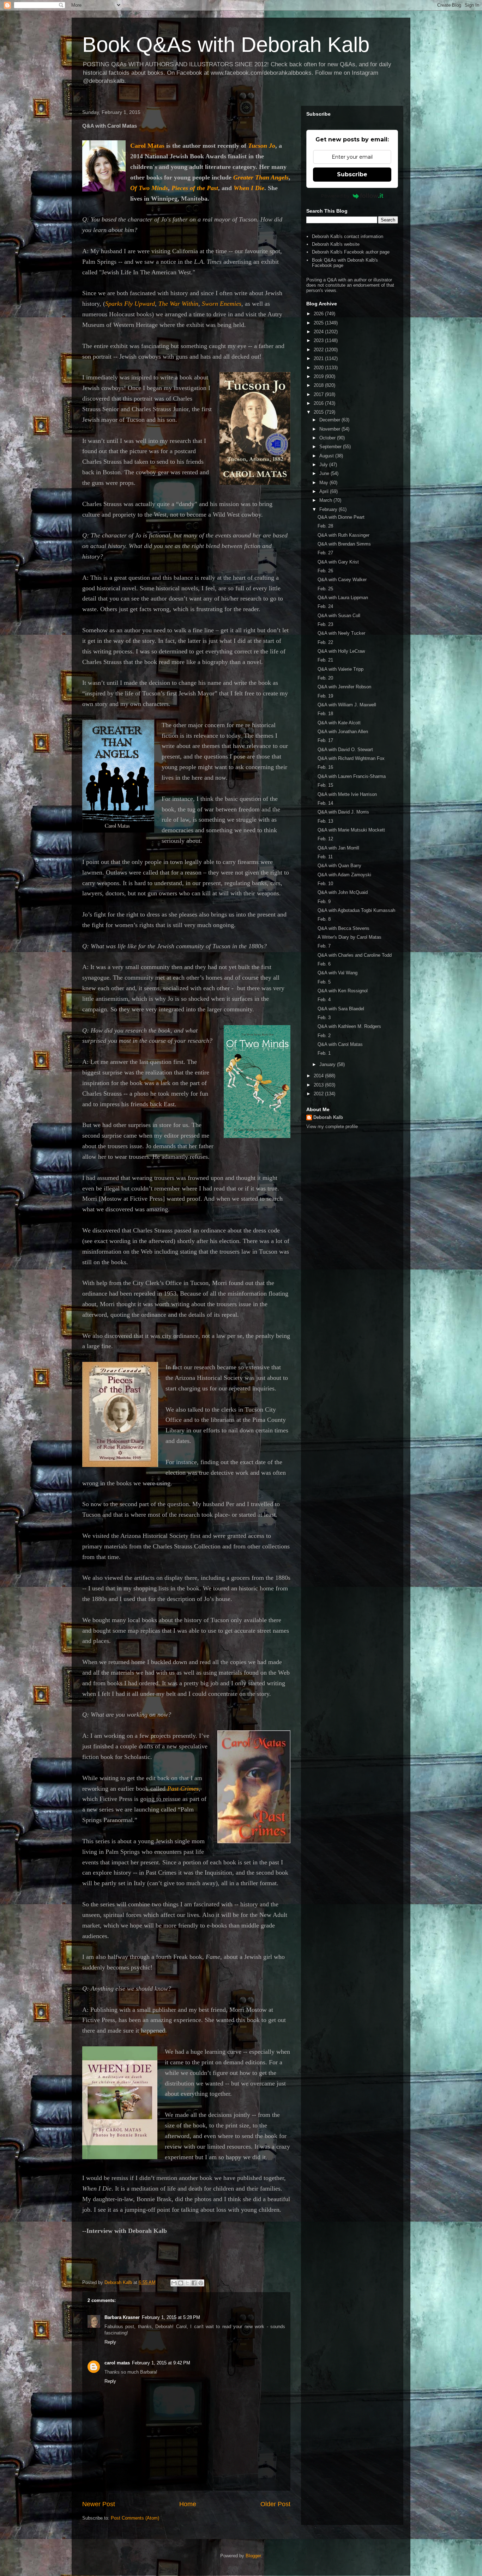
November (330, 429)
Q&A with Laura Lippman (343, 598)
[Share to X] (187, 2283)
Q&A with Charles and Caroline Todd (355, 955)
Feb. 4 (324, 1000)
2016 (319, 403)
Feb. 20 (325, 678)
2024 (319, 332)
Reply (110, 2342)
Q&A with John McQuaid (343, 892)
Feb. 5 (324, 982)
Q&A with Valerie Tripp (341, 669)
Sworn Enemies (222, 304)
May (324, 483)
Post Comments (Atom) (135, 2518)
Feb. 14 (325, 803)
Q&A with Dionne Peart (341, 517)
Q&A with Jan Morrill (338, 848)
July (324, 465)
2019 (319, 376)
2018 (319, 385)
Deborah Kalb (328, 1117)
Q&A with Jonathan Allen (343, 732)
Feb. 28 (325, 526)
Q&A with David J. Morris (343, 812)
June (325, 473)
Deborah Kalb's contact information (348, 236)
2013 (319, 1085)
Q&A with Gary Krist (338, 562)
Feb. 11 (325, 857)
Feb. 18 (325, 714)
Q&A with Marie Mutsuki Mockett (351, 830)
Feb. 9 (324, 902)
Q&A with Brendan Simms (344, 544)
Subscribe (352, 174)
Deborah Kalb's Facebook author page (351, 252)
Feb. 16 (325, 767)
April (325, 491)
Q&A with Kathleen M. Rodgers (349, 1026)
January (328, 1064)
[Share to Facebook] (194, 2283)
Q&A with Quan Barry (339, 866)
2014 (319, 1076)
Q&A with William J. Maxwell (347, 705)
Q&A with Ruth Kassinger (344, 535)
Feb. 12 (325, 839)
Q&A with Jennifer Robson (344, 687)
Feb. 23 (325, 624)
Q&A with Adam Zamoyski (344, 875)
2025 (319, 323)
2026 (319, 314)
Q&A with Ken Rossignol (343, 991)
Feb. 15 (325, 785)
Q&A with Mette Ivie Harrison (347, 794)
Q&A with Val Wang (338, 973)
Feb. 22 (325, 642)
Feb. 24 (325, 606)
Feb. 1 (324, 1053)
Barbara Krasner (122, 2317)
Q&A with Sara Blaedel (341, 1009)
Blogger (253, 2556)
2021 (319, 358)
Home (188, 2504)
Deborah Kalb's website (336, 244)
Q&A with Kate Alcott (339, 723)
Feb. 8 (324, 919)
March (326, 500)
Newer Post (99, 2504)
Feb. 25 (325, 589)
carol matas (117, 2363)
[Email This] (174, 2283)
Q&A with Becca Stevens (344, 928)
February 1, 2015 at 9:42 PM (161, 2363)
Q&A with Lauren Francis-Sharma (352, 776)
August (327, 456)
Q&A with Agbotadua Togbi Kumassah (356, 910)
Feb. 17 (325, 740)
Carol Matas (147, 146)
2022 (319, 350)
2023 (319, 340)
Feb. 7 (324, 946)
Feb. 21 (325, 660)
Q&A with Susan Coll (339, 616)
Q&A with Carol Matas (340, 1044)
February (329, 509)
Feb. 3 (324, 1018)
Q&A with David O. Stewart (345, 750)
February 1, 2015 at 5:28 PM (171, 2317)
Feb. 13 (325, 821)
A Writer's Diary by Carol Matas (350, 937)
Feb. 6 (324, 964)
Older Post (275, 2504)
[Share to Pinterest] (201, 2283)
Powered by (335, 196)
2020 (319, 368)
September (331, 447)
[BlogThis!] (181, 2283)
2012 (319, 1094)
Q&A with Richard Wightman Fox (351, 758)
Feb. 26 (325, 571)
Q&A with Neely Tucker (341, 633)
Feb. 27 (325, 553)
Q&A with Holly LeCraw (341, 651)
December (330, 420)
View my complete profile (332, 1126)
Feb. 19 (325, 696)
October (328, 438)
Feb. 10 (325, 884)
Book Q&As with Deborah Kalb (226, 45)
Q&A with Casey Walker (342, 580)
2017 (319, 394)
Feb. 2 (324, 1036)
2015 (319, 412)
